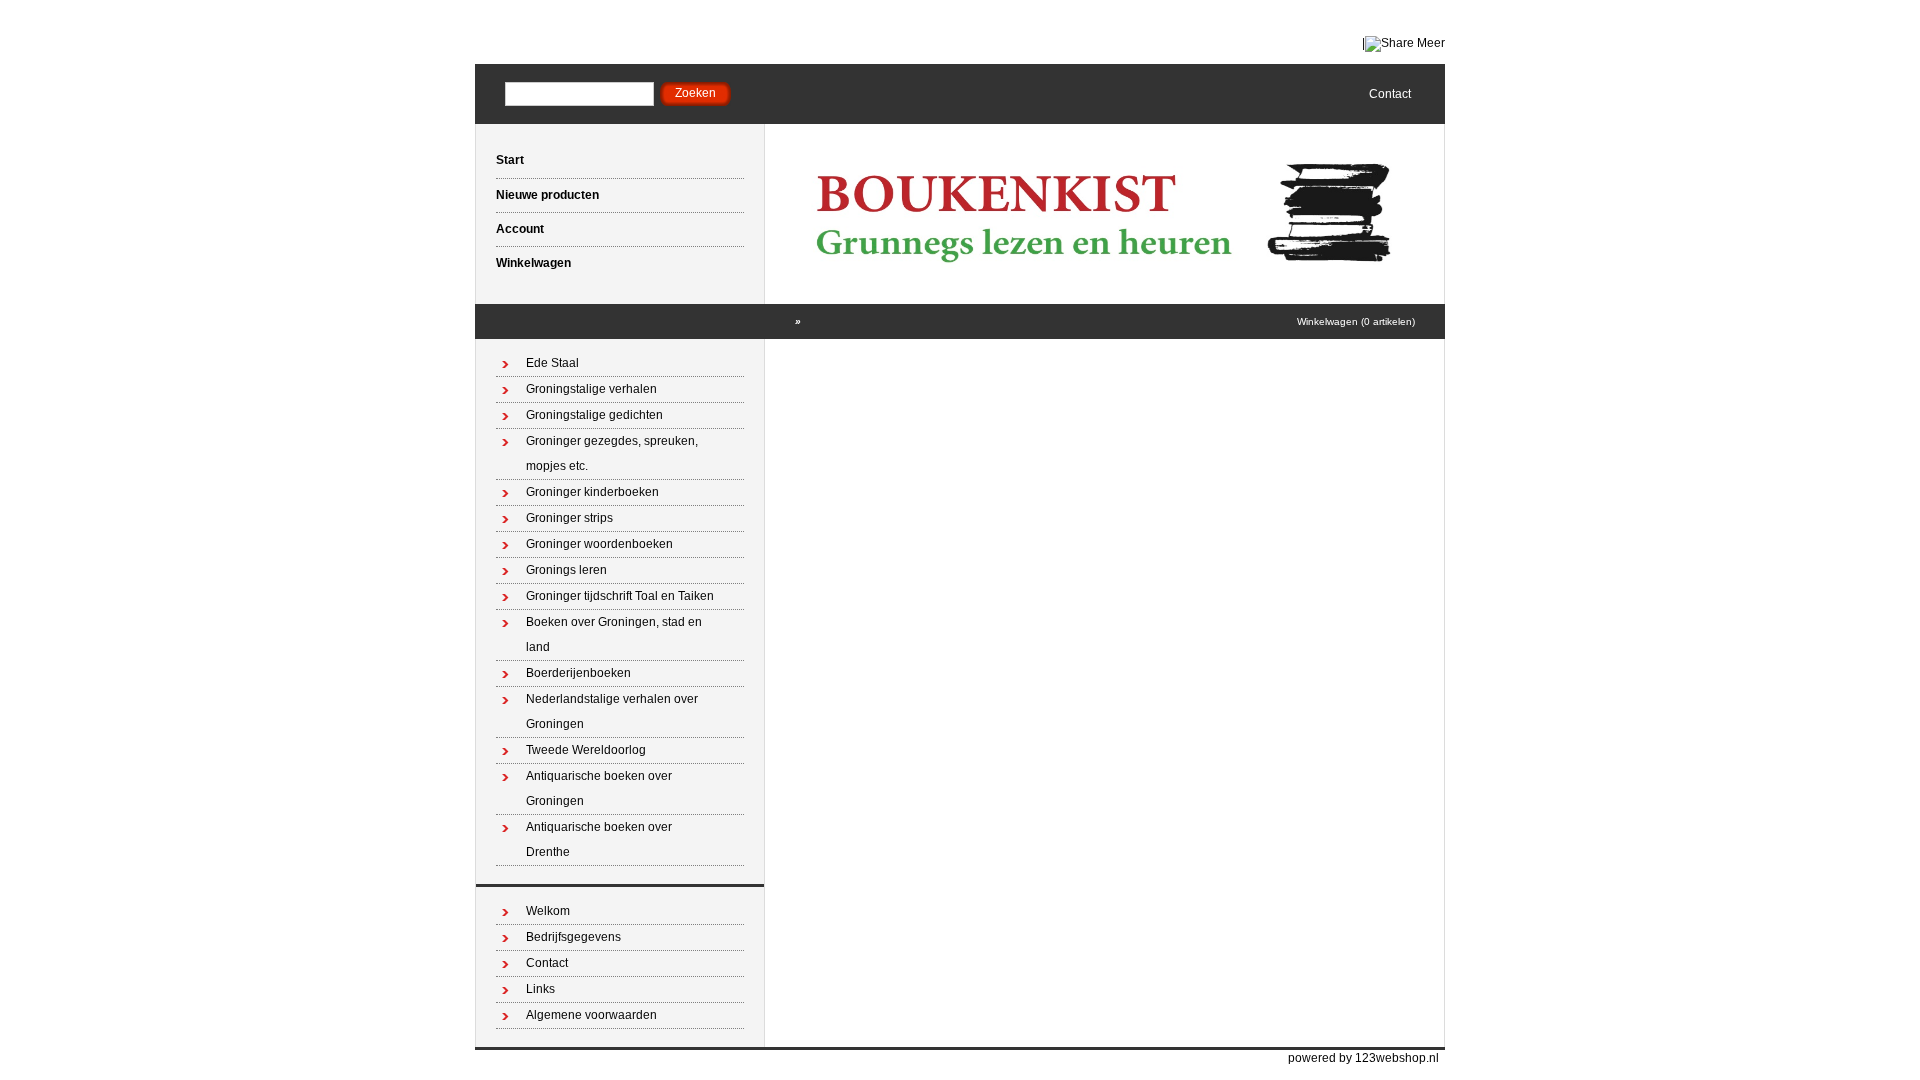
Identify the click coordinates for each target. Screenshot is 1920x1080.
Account (520, 229)
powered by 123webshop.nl (1363, 1058)
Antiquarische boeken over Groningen (599, 788)
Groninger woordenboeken (599, 544)
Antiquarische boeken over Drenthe (599, 839)
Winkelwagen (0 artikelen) (1356, 321)
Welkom (548, 911)
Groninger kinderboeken (592, 492)
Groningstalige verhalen (591, 389)
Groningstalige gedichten (594, 415)
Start (510, 160)
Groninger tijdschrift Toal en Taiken (620, 596)
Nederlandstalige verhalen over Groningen (612, 711)
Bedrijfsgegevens (573, 937)
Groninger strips (569, 518)
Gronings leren (566, 570)
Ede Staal (552, 363)
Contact (1390, 94)
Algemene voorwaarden (591, 1015)
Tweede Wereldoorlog (586, 750)
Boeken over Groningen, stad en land (614, 634)
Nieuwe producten (547, 195)
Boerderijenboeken (578, 673)
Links (540, 989)
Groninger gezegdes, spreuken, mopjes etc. (612, 453)
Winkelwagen (533, 263)
